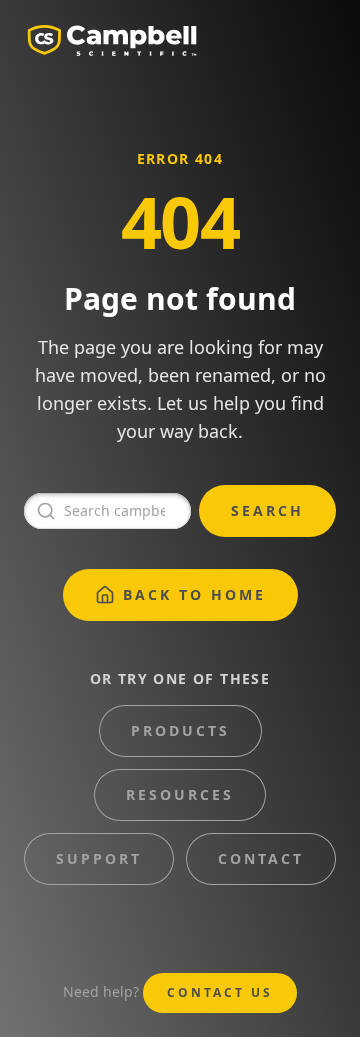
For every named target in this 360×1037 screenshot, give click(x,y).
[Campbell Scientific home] (112, 39)
